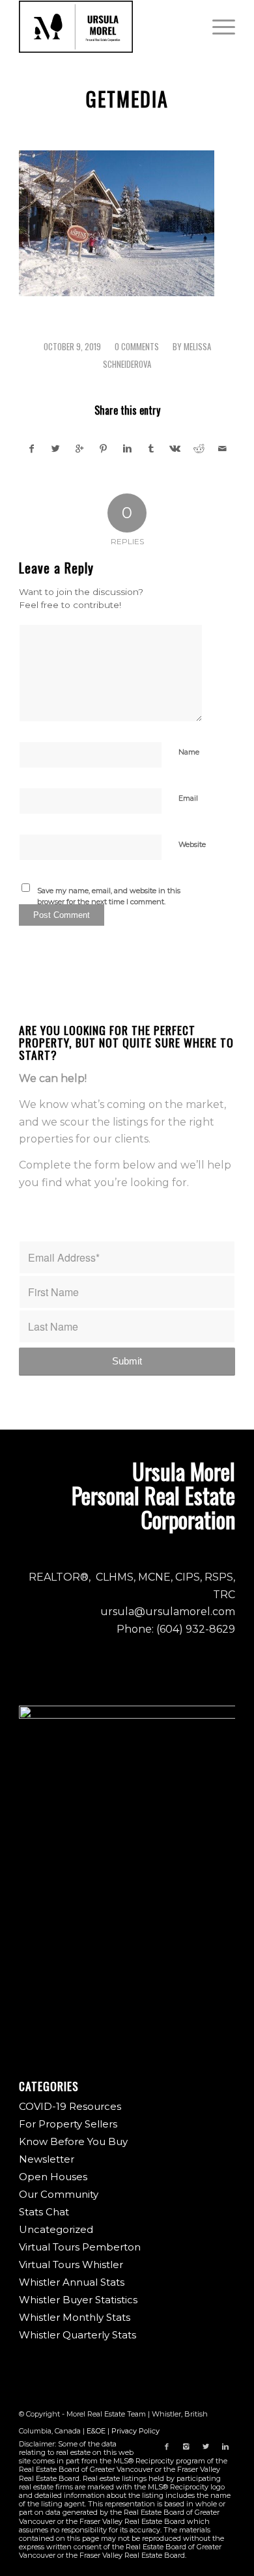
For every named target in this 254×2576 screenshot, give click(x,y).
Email (188, 798)
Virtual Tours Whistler (71, 2264)
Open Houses (53, 2177)
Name (189, 752)
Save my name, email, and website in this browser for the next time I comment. (109, 896)
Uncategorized (56, 2229)
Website (192, 844)
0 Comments (137, 347)
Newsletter (47, 2159)
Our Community (59, 2194)
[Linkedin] (225, 2446)
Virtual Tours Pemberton (80, 2247)
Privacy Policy (135, 2431)
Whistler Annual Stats (72, 2282)
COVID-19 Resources (70, 2106)
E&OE (96, 2431)
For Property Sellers (68, 2124)
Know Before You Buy (73, 2141)
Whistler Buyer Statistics (78, 2300)
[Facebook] (167, 2446)
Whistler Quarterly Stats (78, 2335)
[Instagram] (186, 2446)
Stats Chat (44, 2212)
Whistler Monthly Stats (75, 2317)
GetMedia (127, 99)
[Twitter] (206, 2446)
